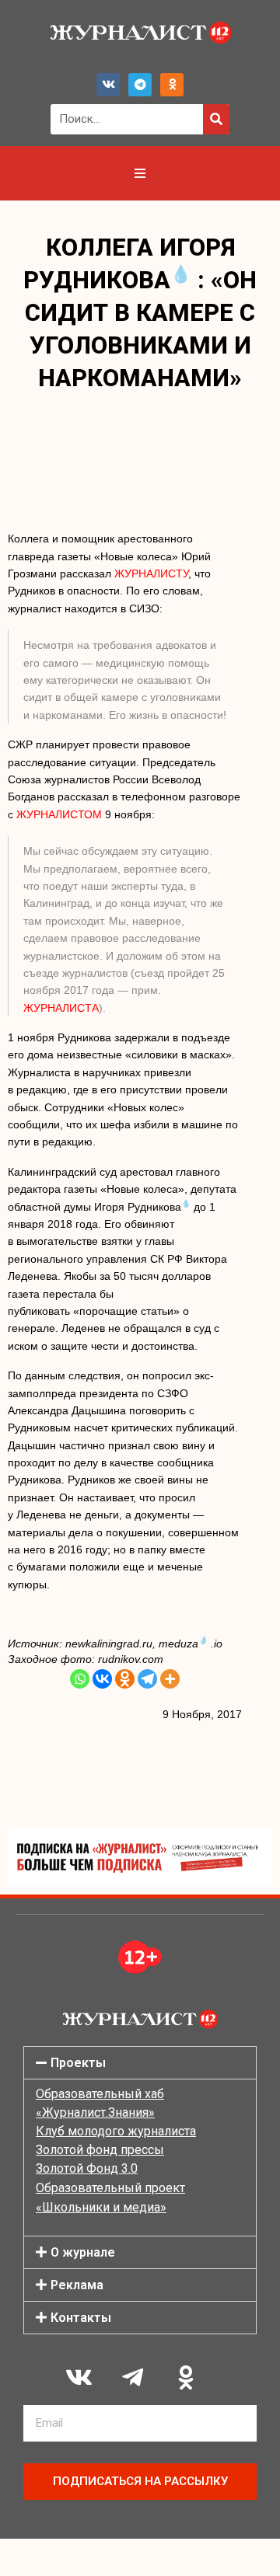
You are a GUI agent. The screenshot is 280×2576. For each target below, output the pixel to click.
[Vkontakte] (102, 1679)
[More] (170, 1679)
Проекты (78, 2063)
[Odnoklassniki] (172, 85)
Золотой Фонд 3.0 (87, 2168)
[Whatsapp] (80, 1679)
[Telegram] (140, 85)
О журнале (83, 2252)
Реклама (77, 2285)
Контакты (81, 2318)
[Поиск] (216, 119)
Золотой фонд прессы (100, 2150)
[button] (140, 2063)
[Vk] (108, 85)
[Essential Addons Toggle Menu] (140, 173)
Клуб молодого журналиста (116, 2131)
